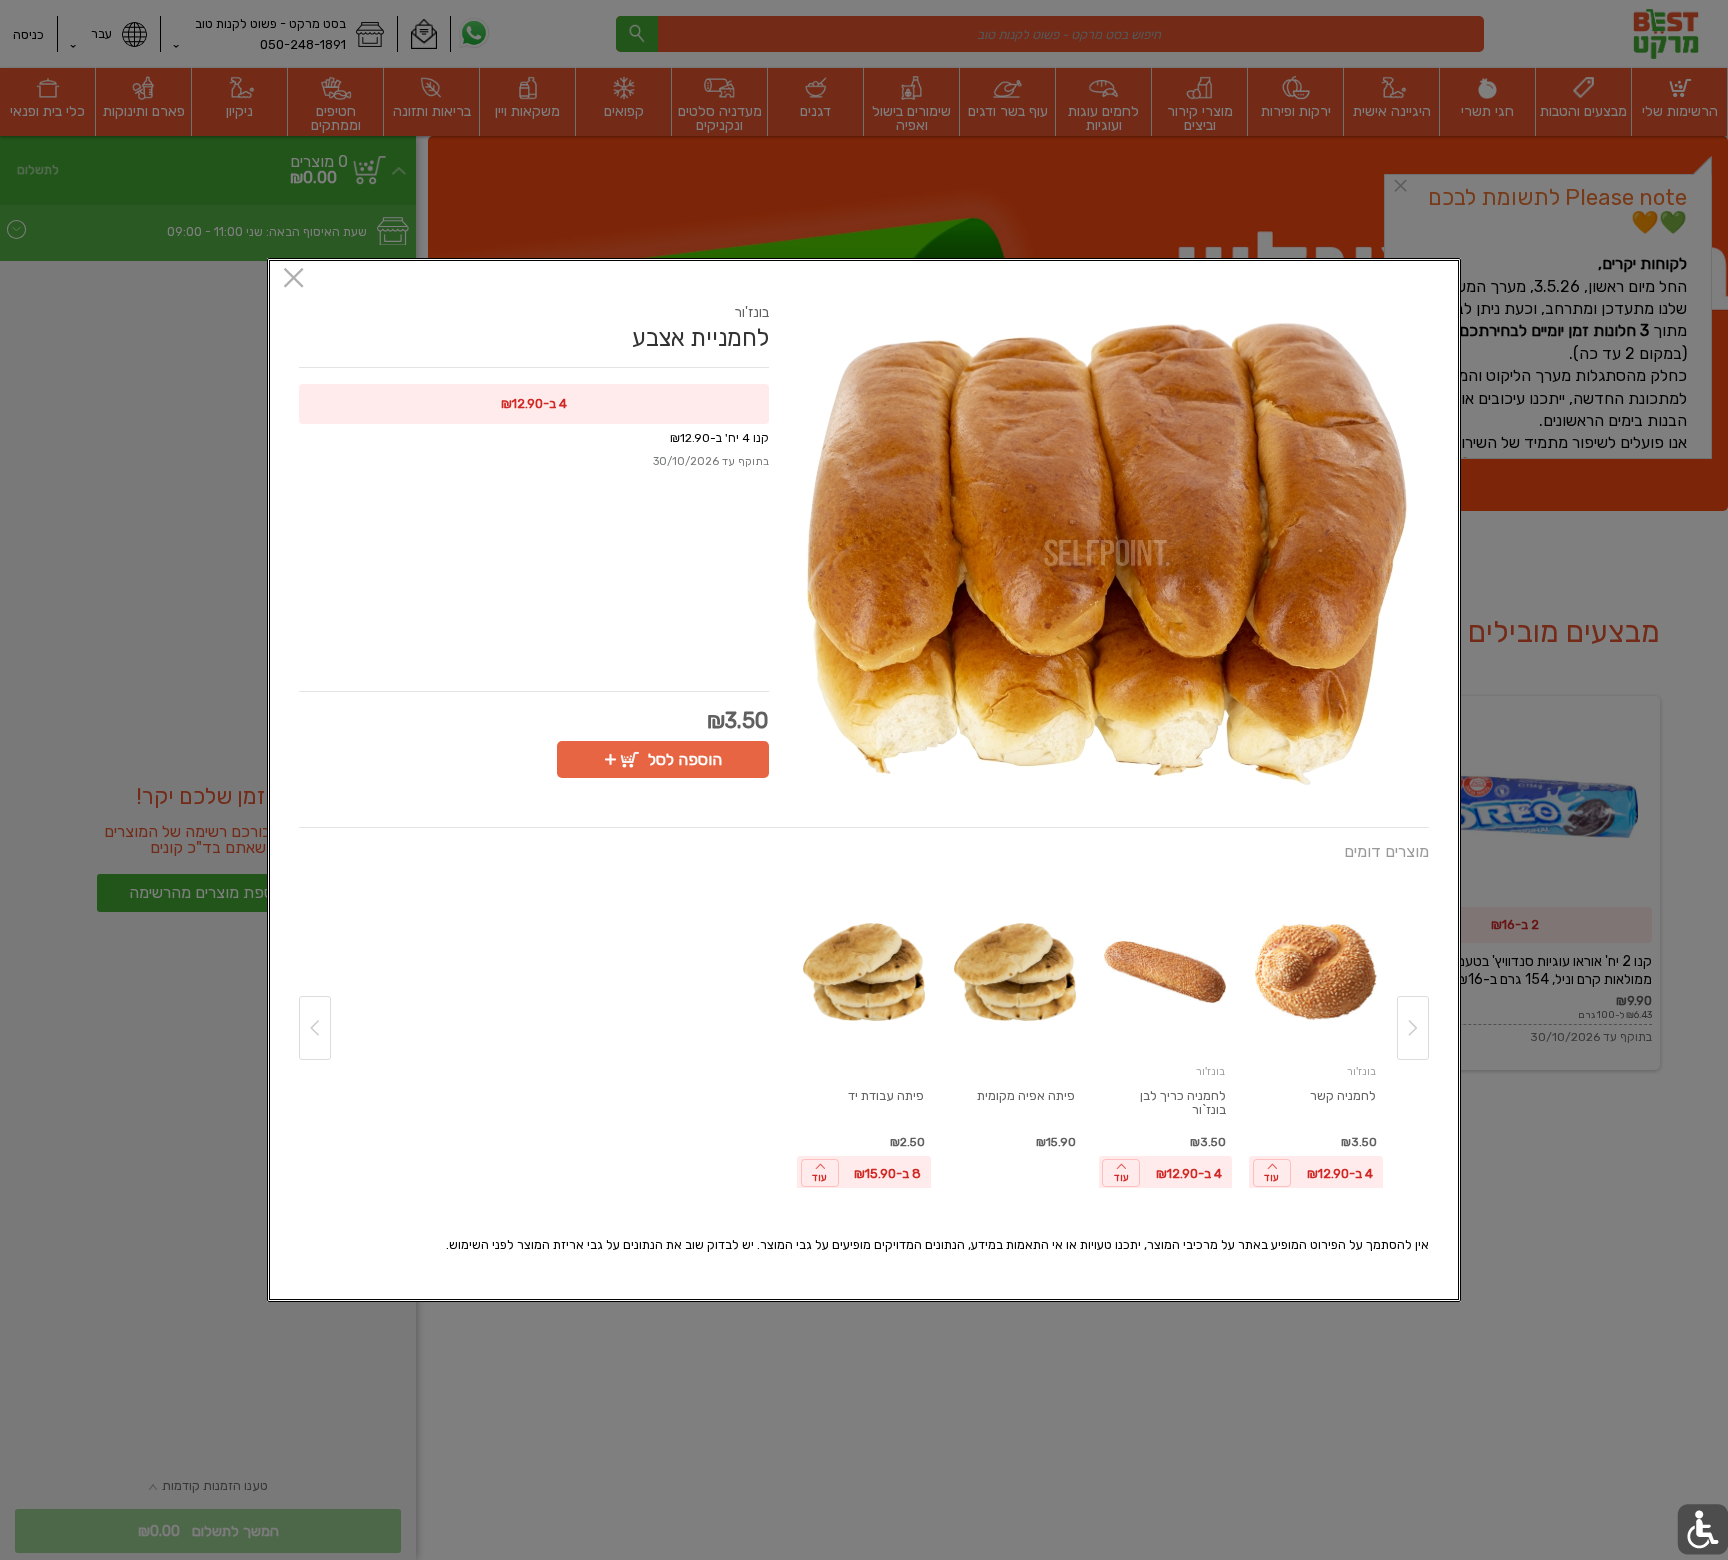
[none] (1315, 1037)
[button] (1107, 554)
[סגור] (293, 279)
